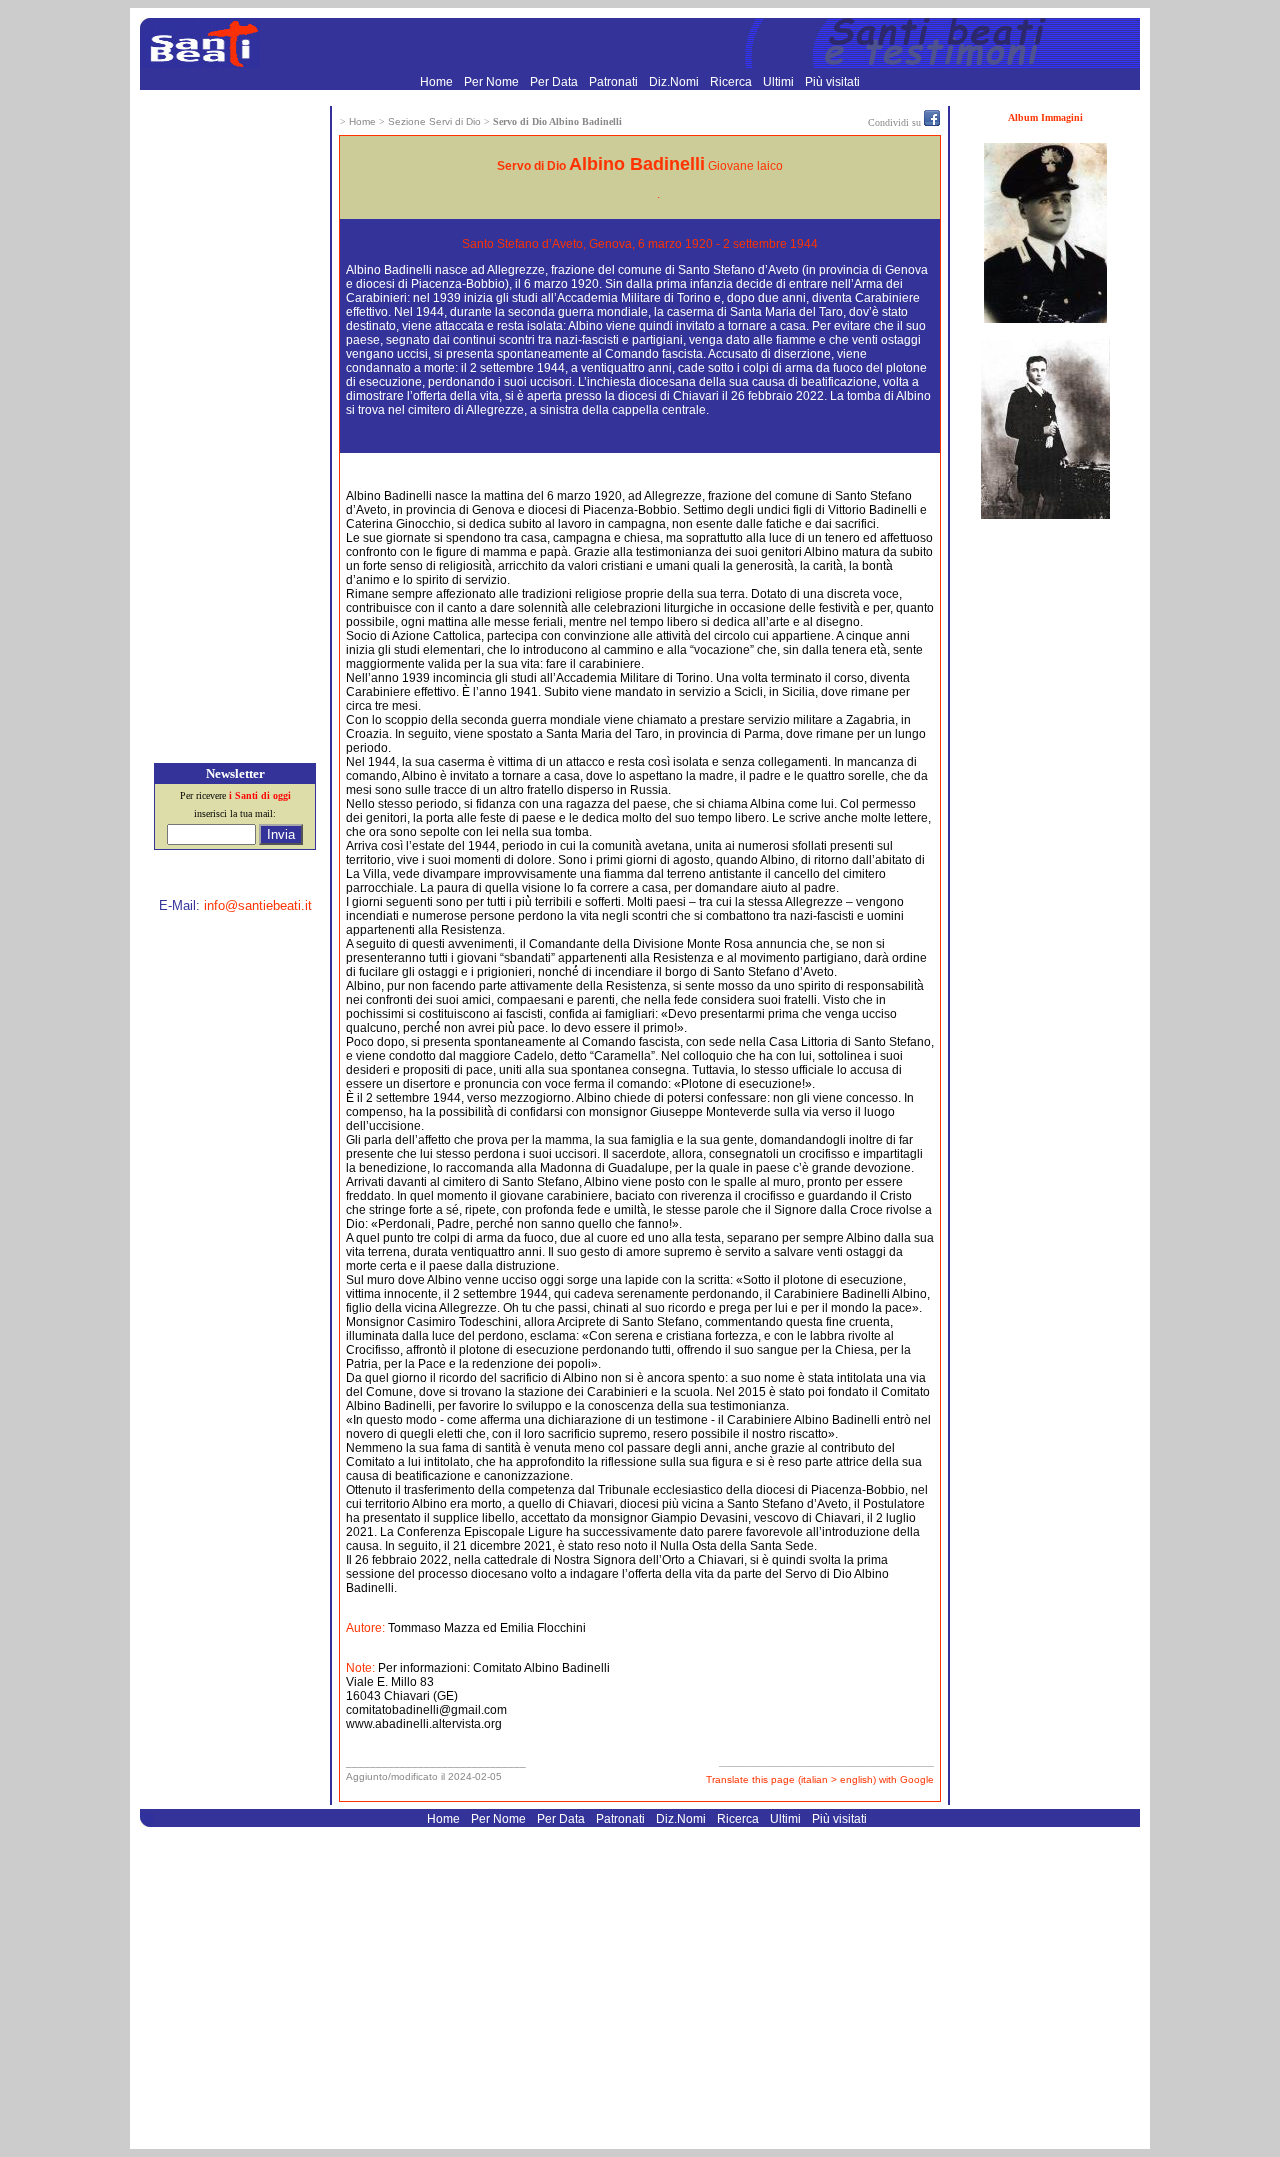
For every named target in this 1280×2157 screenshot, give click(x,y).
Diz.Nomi (675, 82)
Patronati (615, 82)
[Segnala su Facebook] (932, 122)
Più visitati (832, 82)
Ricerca (732, 82)
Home (438, 82)
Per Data (555, 82)
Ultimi (780, 82)
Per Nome (493, 82)
